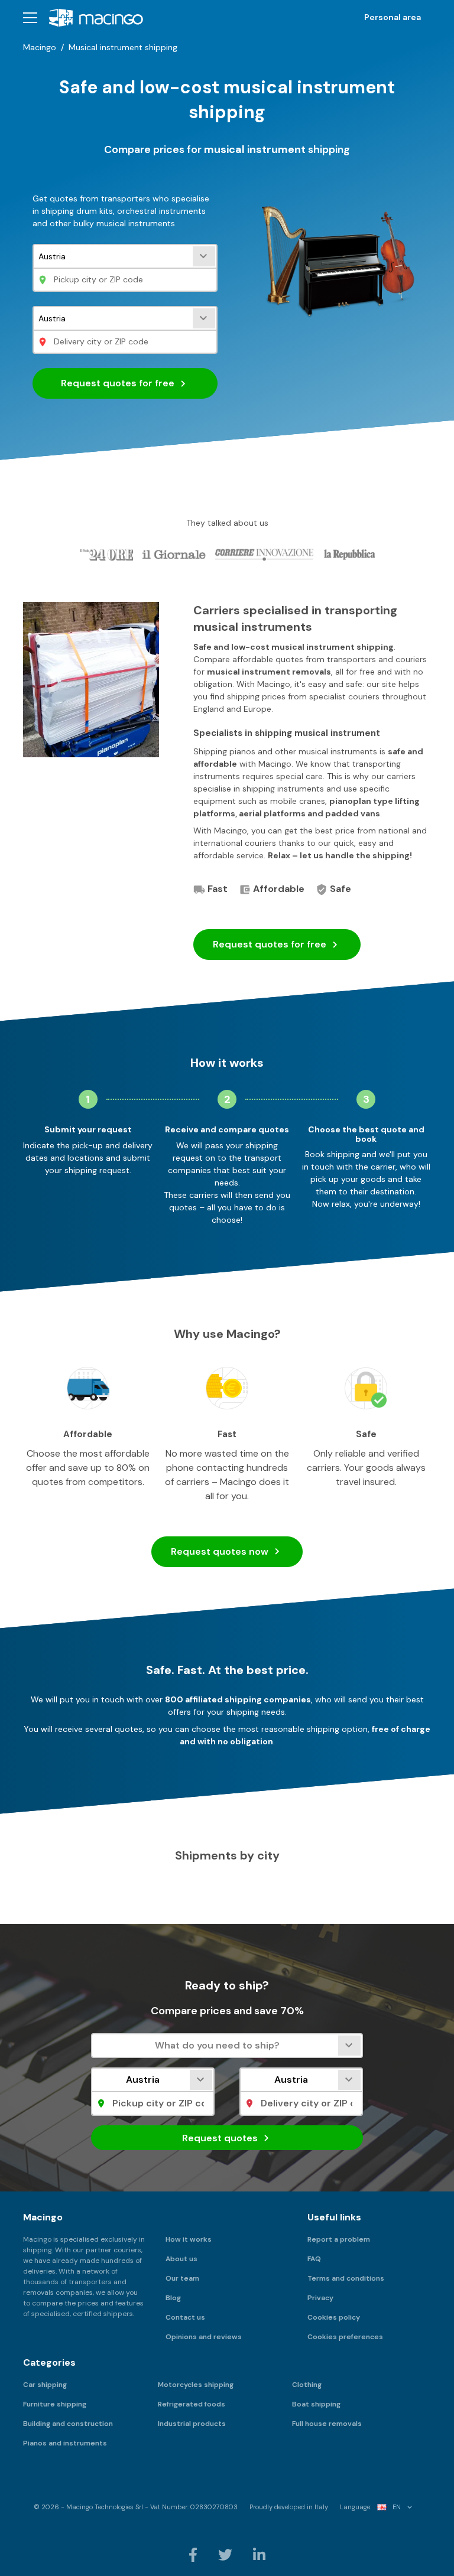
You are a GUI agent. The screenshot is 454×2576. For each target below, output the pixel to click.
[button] (30, 17)
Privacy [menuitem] (320, 2298)
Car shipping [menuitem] (45, 2385)
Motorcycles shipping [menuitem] (196, 2385)
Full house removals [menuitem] (327, 2424)
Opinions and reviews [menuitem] (204, 2337)
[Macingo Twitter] (226, 2554)
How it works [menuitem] (189, 2239)
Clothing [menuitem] (307, 2385)
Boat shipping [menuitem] (316, 2404)
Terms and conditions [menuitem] (346, 2278)
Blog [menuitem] (173, 2298)
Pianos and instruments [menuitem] (65, 2443)
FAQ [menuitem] (314, 2259)
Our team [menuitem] (182, 2278)
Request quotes (270, 944)
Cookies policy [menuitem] (334, 2317)
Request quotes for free (119, 383)
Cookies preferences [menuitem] (345, 2337)
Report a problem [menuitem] (339, 2239)
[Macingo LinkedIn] (259, 2554)
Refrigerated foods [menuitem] (192, 2404)
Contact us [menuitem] (185, 2317)
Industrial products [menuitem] (192, 2424)
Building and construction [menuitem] (68, 2424)
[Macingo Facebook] (194, 2554)
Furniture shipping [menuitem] (55, 2404)
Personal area (393, 17)
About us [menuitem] (181, 2259)
